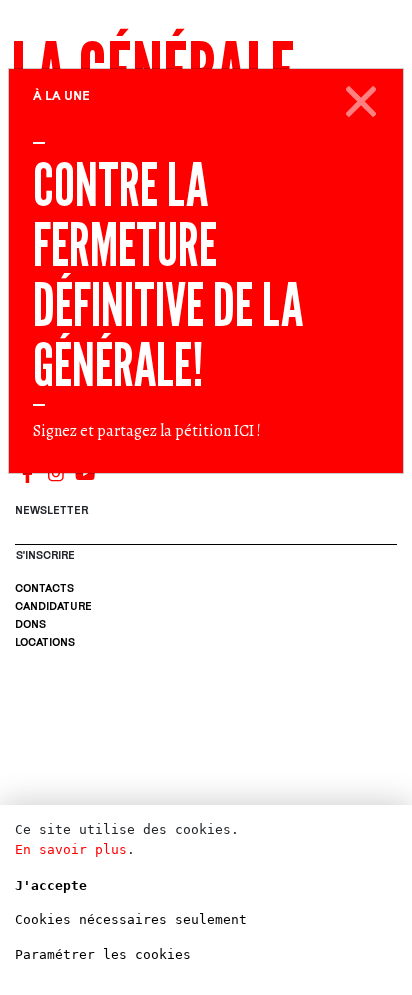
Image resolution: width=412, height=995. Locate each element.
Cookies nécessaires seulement (131, 919)
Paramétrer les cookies (103, 954)
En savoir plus (71, 849)
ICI (244, 431)
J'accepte (51, 885)
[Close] (361, 97)
